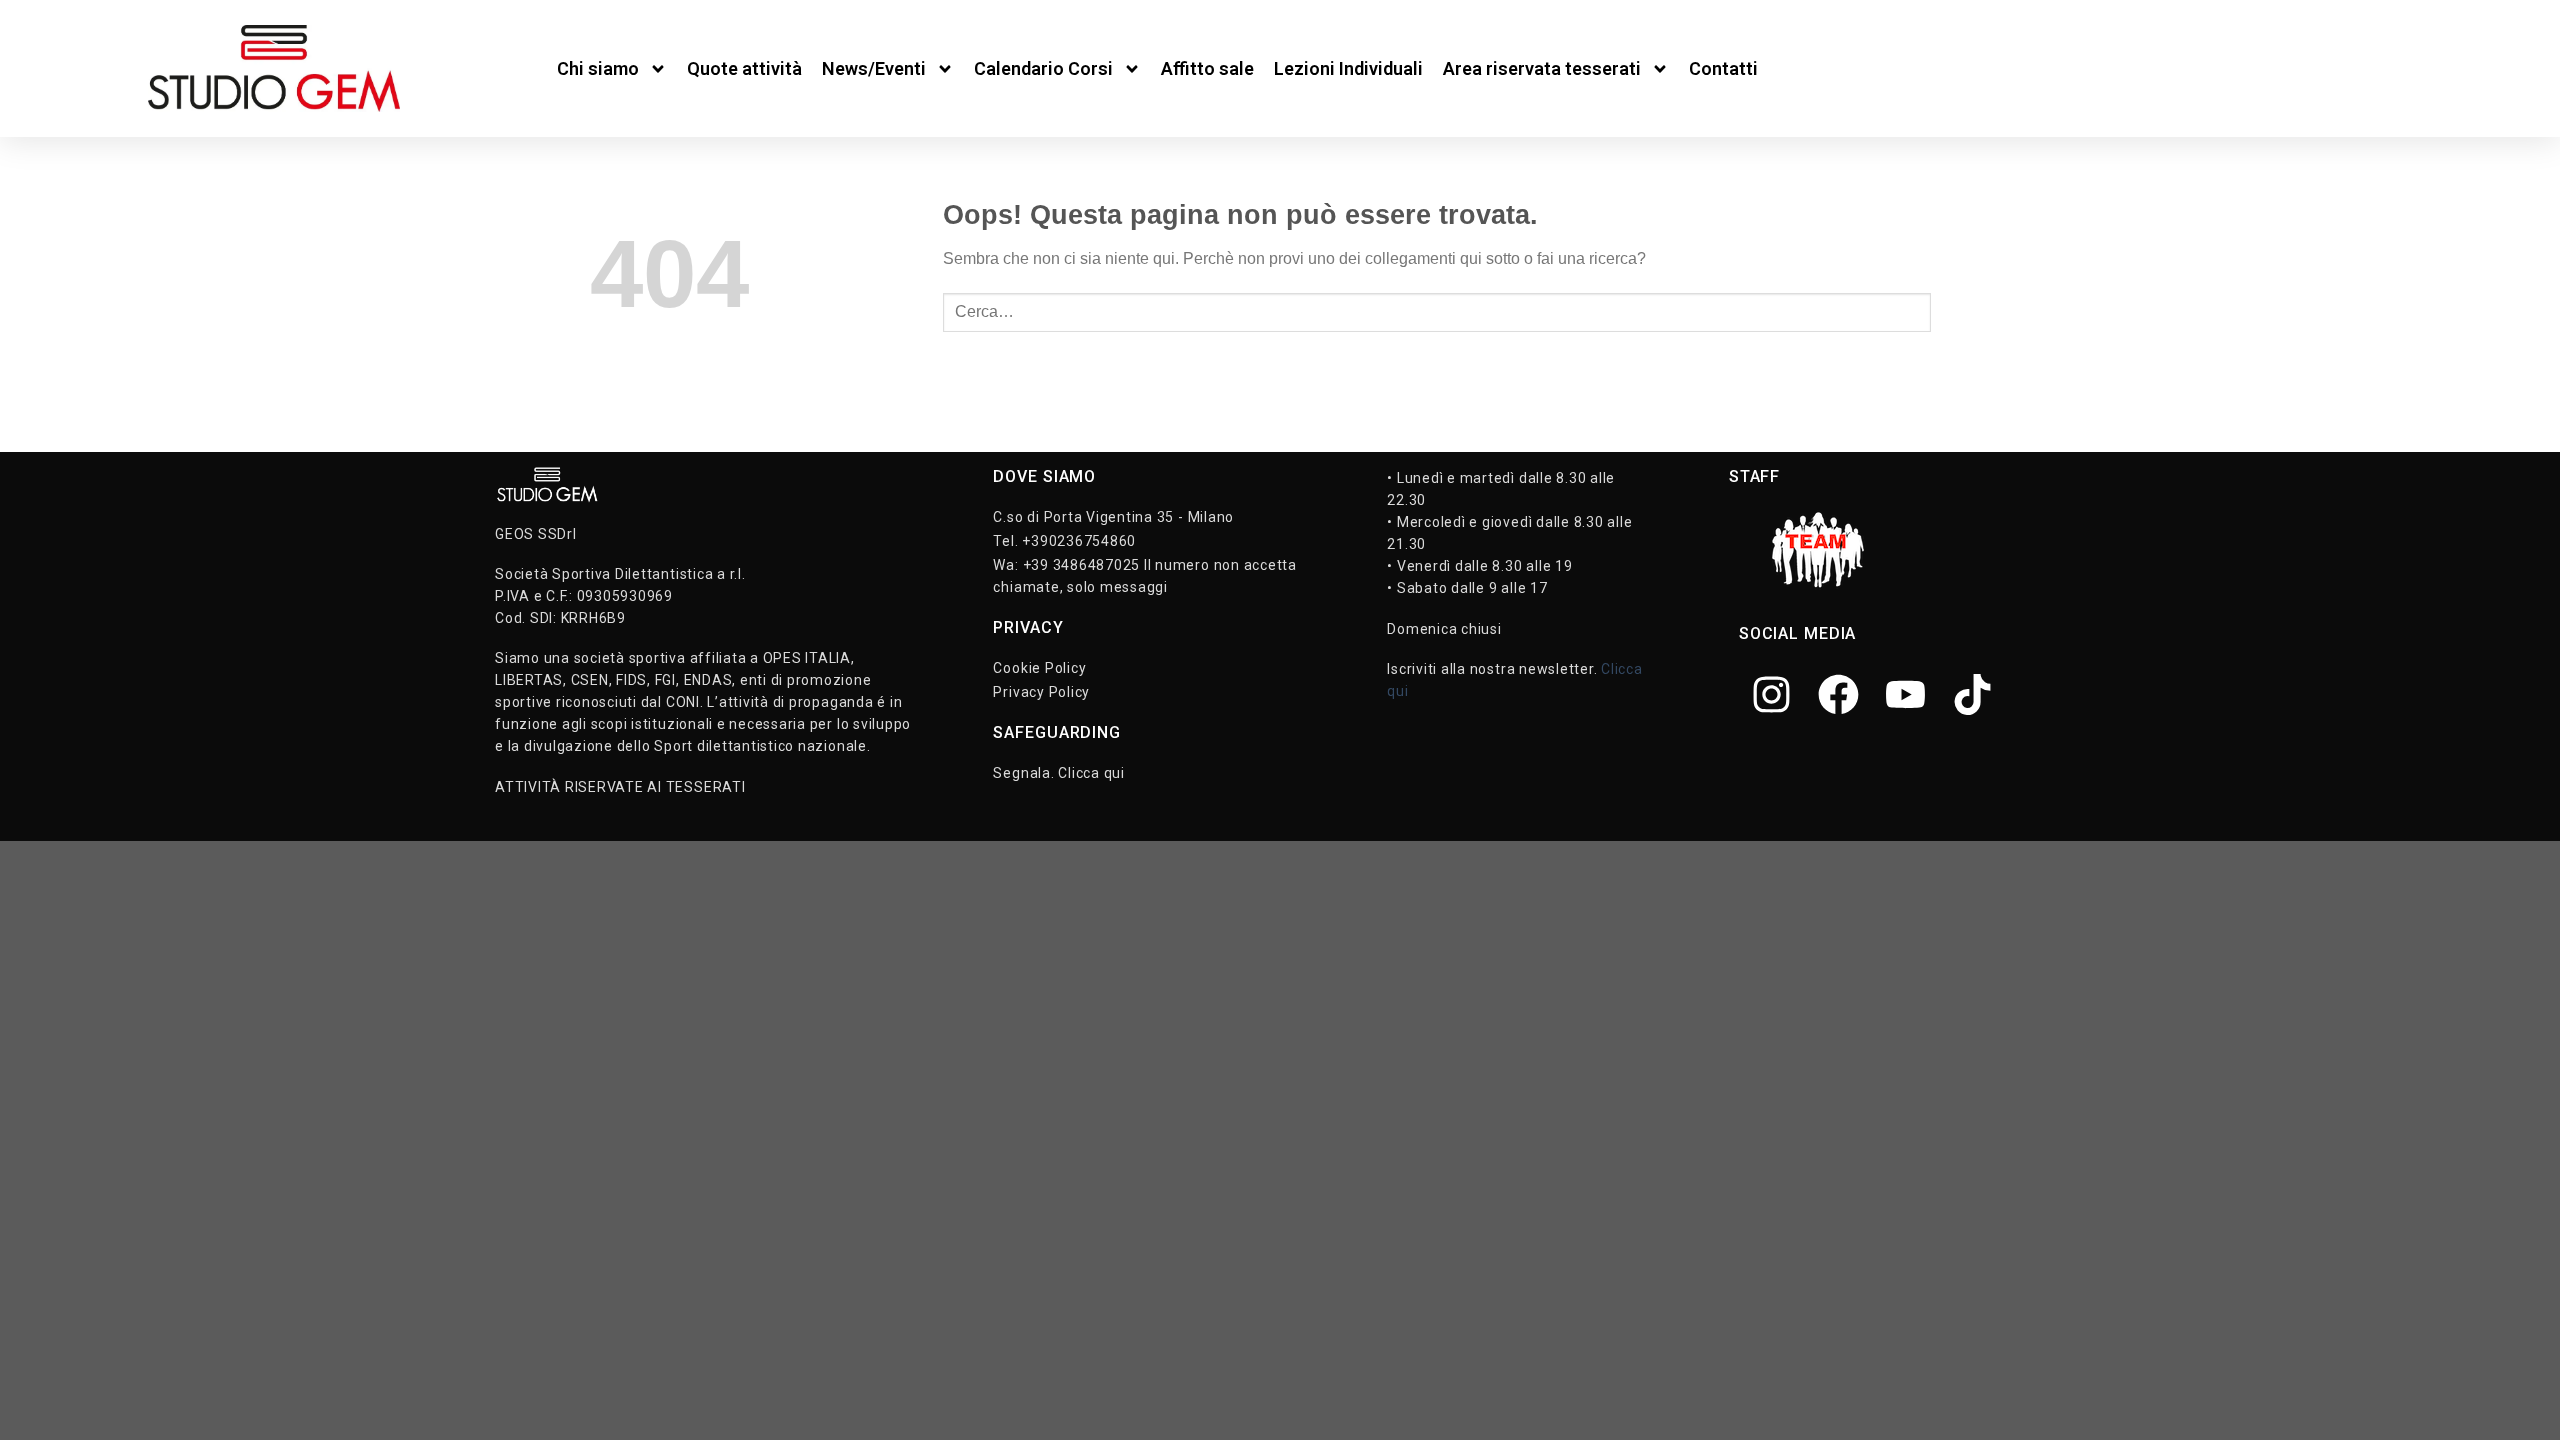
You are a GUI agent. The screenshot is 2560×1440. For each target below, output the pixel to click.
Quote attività (744, 68)
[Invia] (1950, 312)
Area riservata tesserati (1542, 68)
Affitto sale (1207, 68)
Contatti (1723, 68)
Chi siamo (598, 68)
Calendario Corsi (1043, 68)
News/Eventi (874, 68)
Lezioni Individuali (1348, 68)
